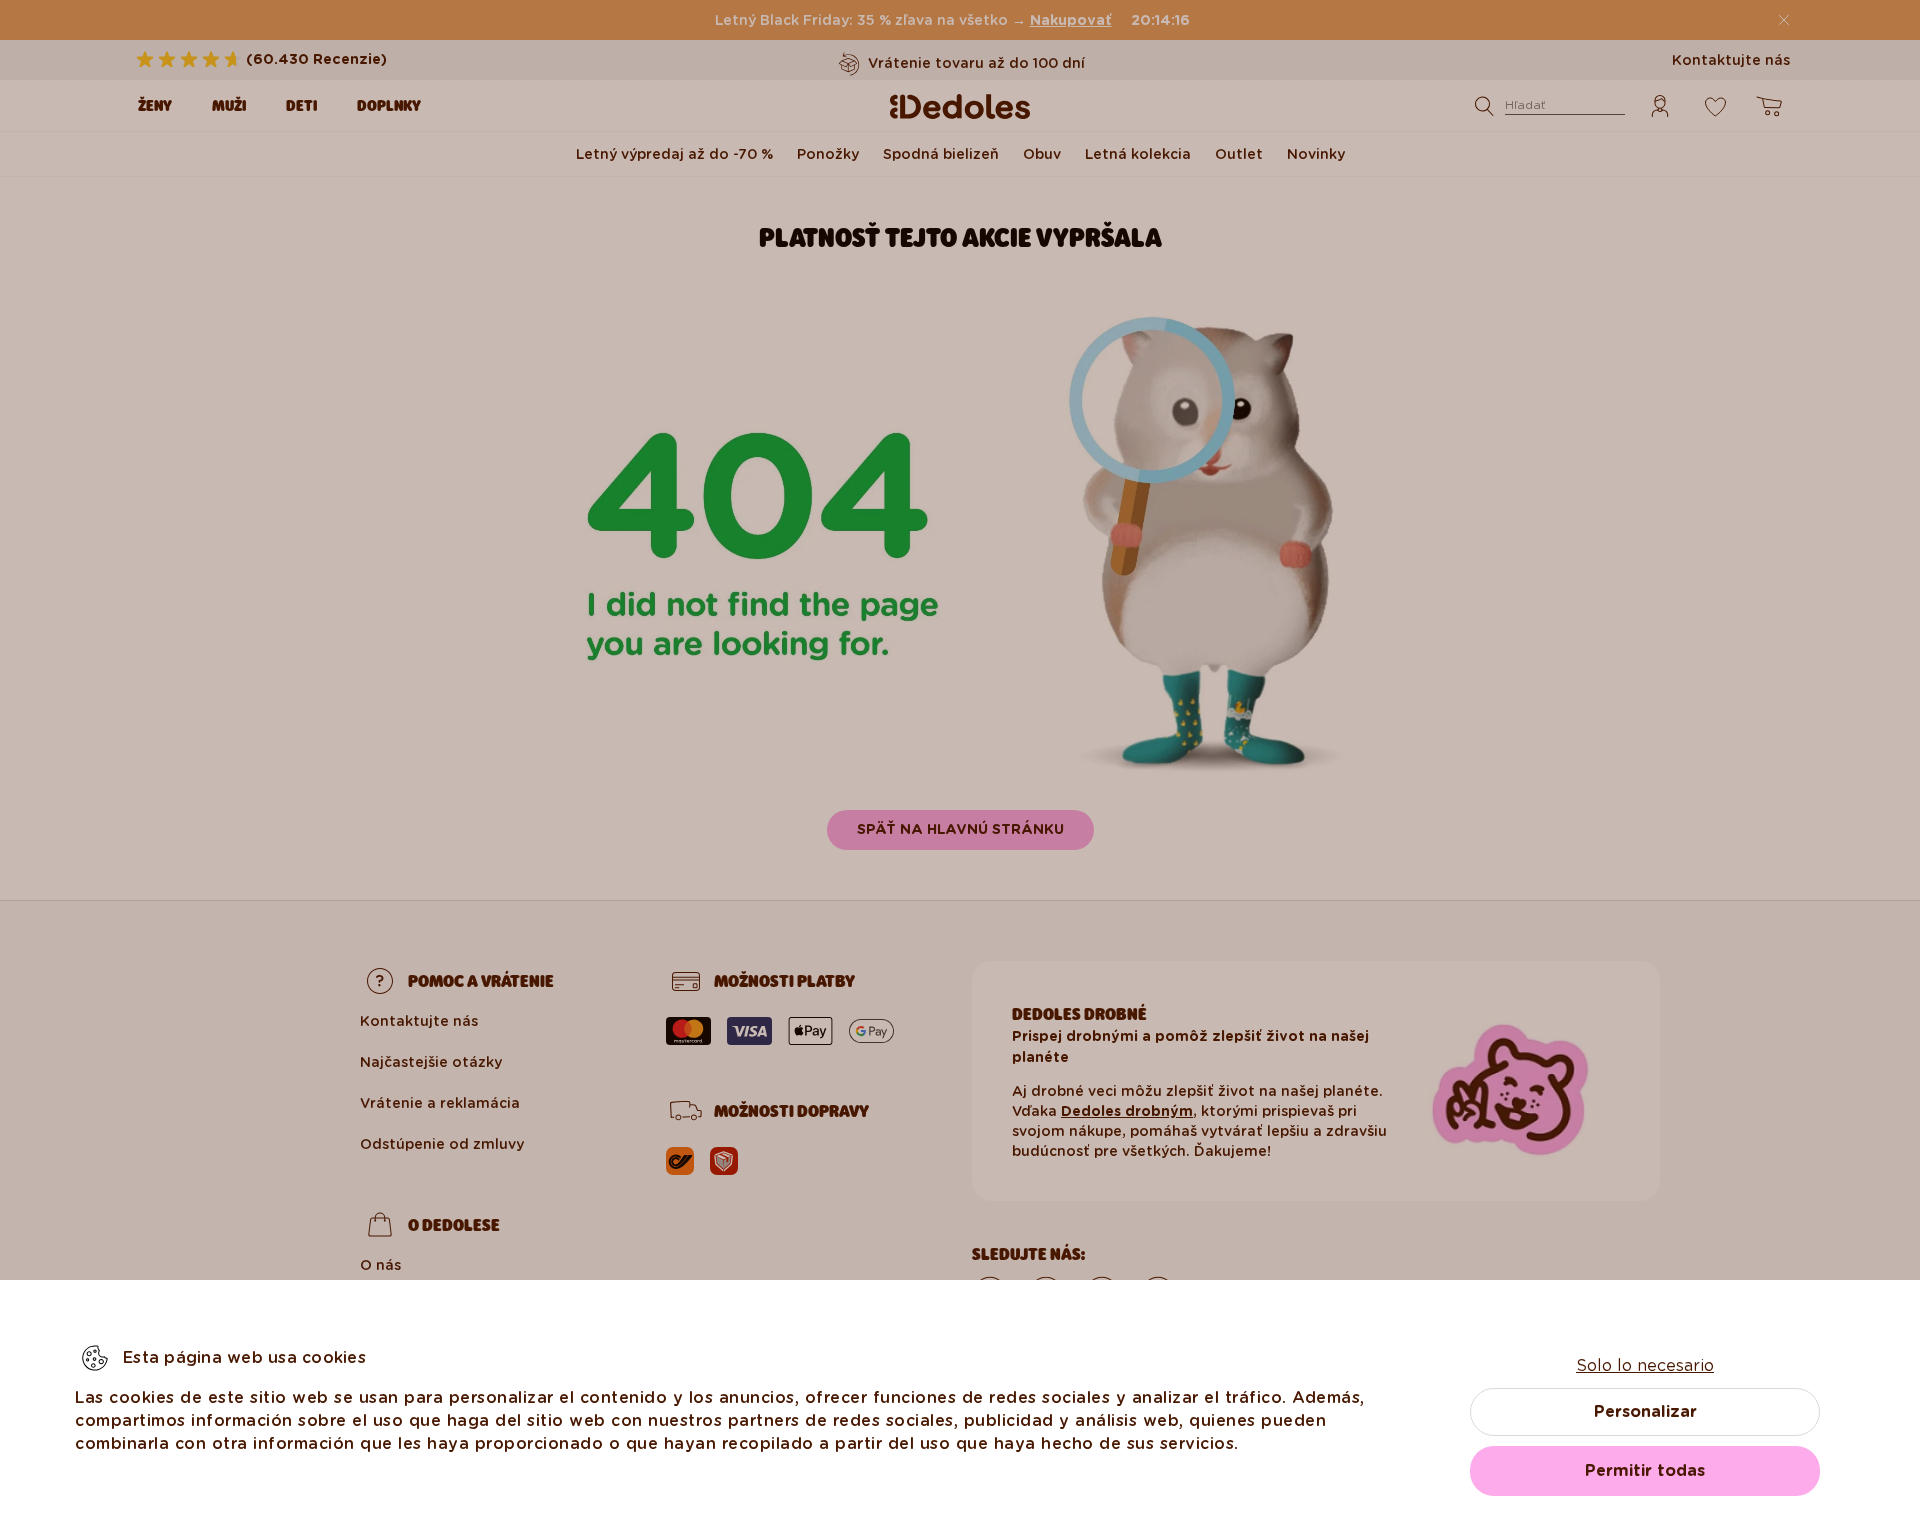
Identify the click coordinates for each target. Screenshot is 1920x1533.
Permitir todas (1645, 1470)
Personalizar (1645, 1411)
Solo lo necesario (1645, 1365)
